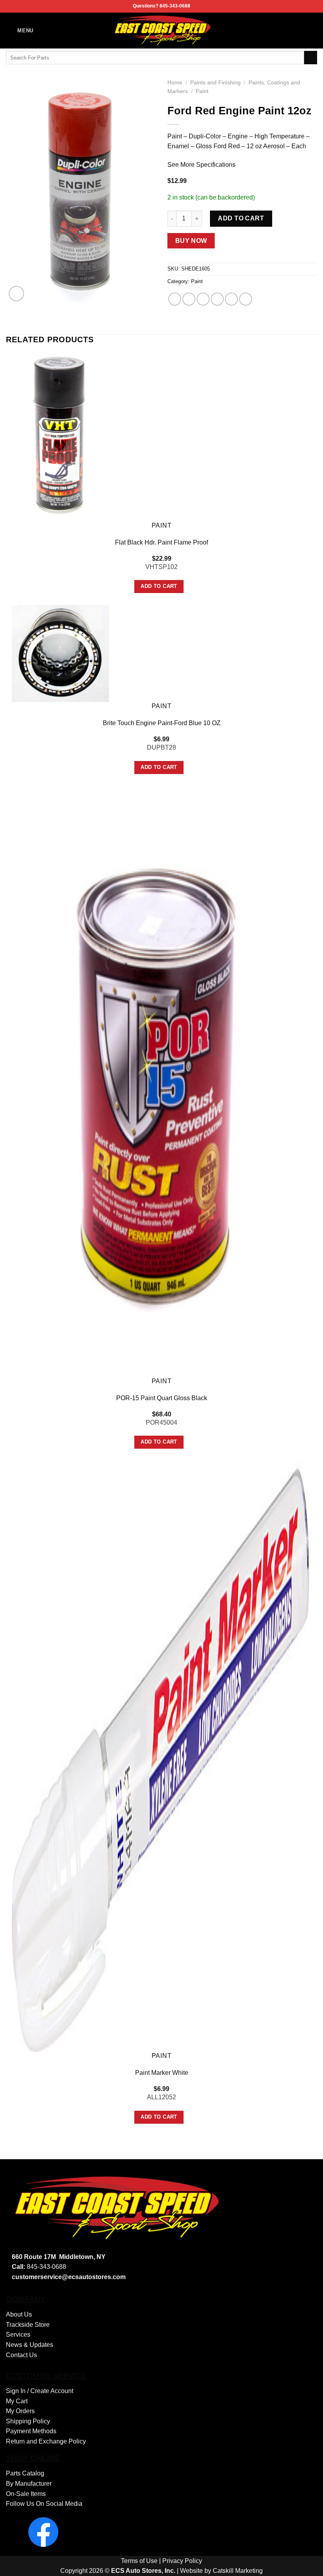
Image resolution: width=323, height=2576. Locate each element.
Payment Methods (31, 2431)
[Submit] (311, 58)
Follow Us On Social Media (44, 2504)
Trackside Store (28, 2325)
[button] (20, 31)
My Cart (17, 2401)
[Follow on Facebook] (312, 30)
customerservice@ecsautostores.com (69, 2277)
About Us (19, 2314)
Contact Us (21, 2355)
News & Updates (30, 2345)
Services (18, 2334)
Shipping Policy (28, 2421)
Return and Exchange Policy (46, 2441)
